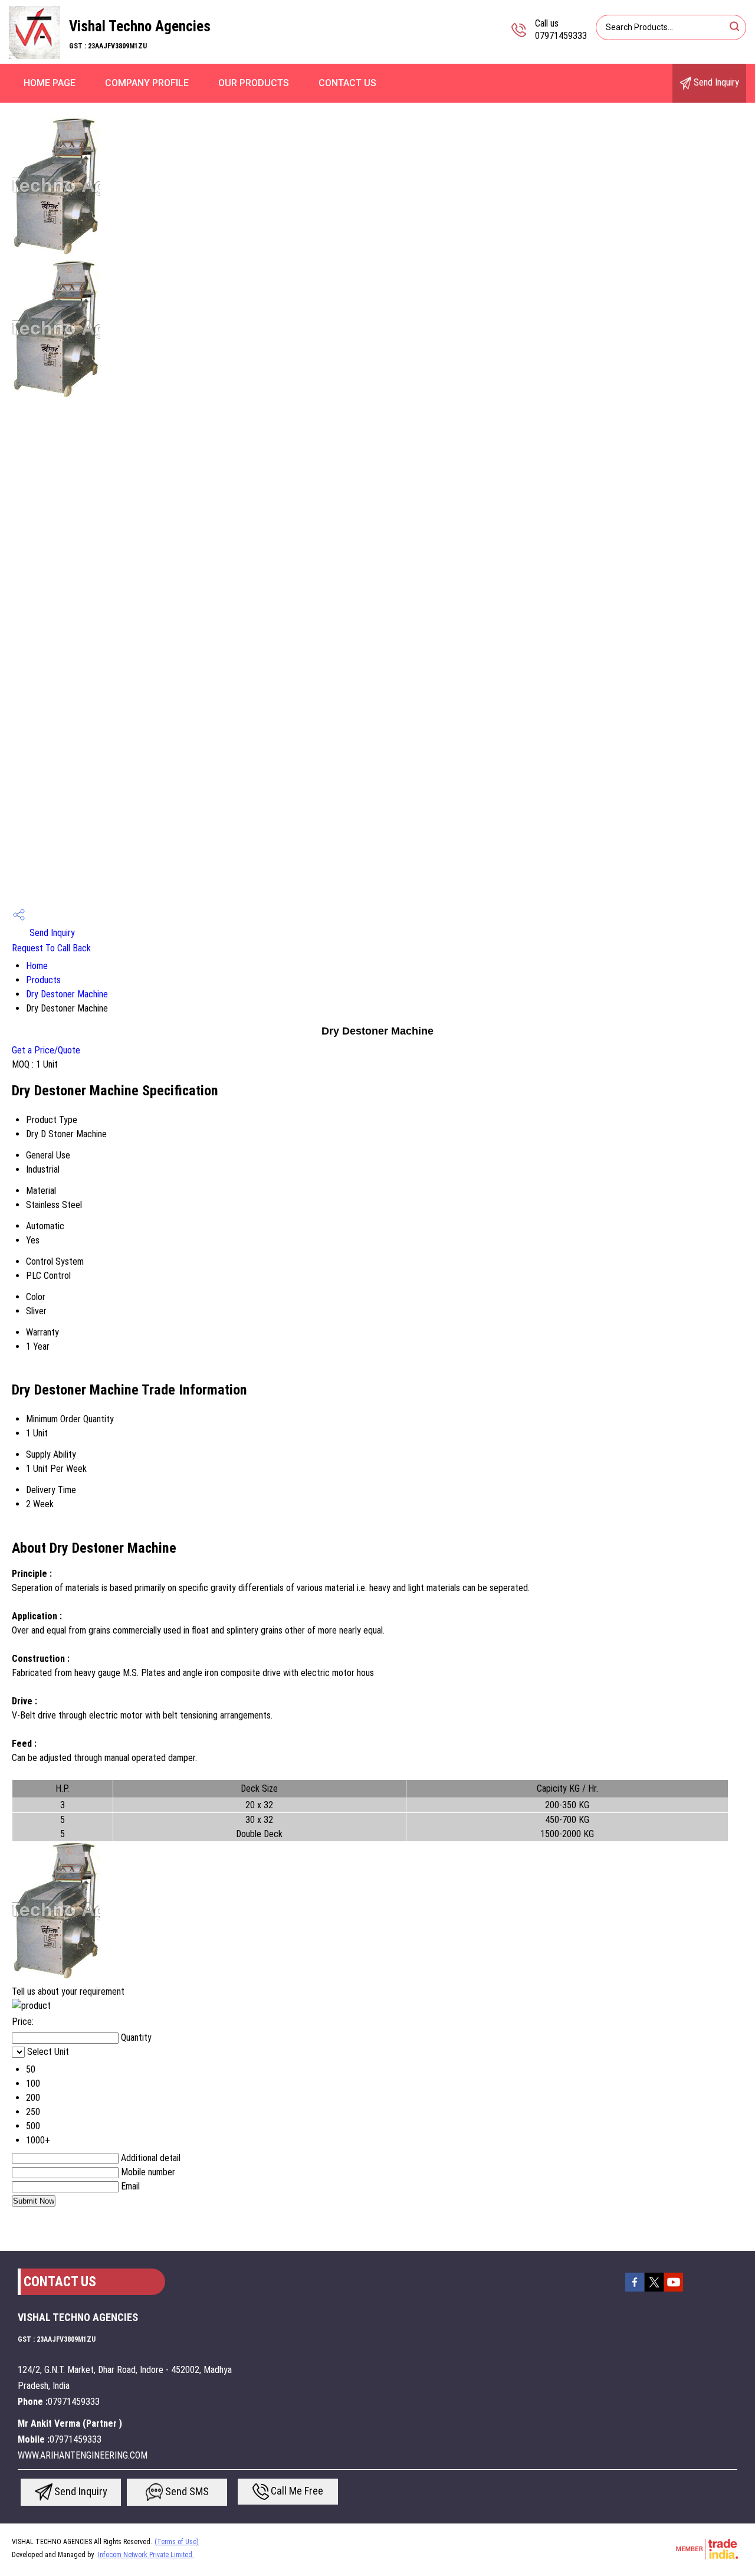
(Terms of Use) (177, 2542)
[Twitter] (654, 2290)
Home (37, 966)
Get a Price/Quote (46, 1050)
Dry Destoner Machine (67, 994)
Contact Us (347, 83)
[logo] (35, 56)
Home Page (50, 83)
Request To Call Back (51, 948)
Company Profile (147, 83)
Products (43, 980)
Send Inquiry (715, 82)
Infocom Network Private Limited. (146, 2555)
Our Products (254, 83)
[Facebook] (635, 2290)
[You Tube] (674, 2290)
